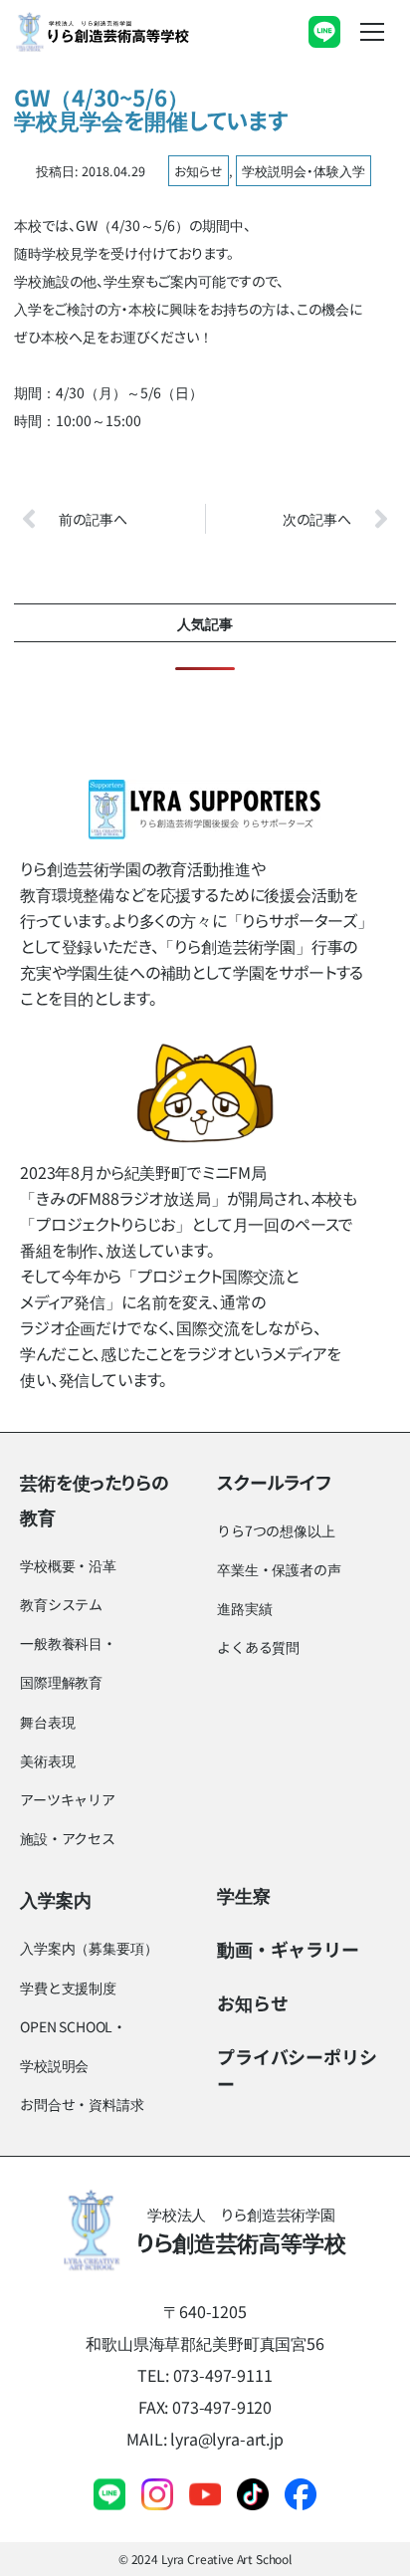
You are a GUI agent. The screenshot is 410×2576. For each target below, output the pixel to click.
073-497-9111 (223, 2375)
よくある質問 (258, 1647)
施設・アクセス (68, 1838)
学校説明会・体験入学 (304, 171)
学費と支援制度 (68, 1988)
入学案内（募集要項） (89, 1948)
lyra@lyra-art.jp (226, 2439)
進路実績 (244, 1608)
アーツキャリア (68, 1799)
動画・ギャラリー (288, 1949)
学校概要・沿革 (68, 1565)
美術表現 (47, 1760)
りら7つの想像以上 (276, 1530)
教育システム (61, 1604)
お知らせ (199, 171)
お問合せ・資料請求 (82, 2104)
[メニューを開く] (372, 32)
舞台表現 (47, 1722)
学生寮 (244, 1895)
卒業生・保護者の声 (279, 1569)
